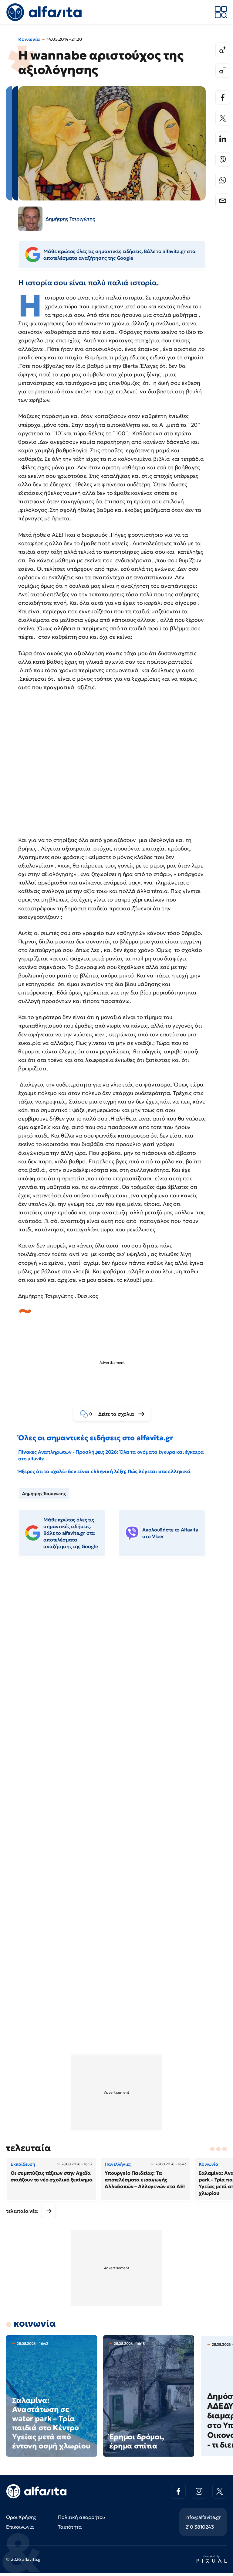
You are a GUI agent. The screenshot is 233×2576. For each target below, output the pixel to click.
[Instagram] (199, 2491)
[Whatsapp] (223, 180)
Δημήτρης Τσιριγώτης (44, 1493)
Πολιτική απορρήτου (81, 2517)
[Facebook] (223, 97)
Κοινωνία (29, 39)
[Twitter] (223, 118)
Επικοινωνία (20, 2527)
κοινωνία (35, 2323)
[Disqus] (116, 1654)
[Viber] (223, 159)
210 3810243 (200, 2527)
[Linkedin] (223, 139)
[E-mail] (223, 201)
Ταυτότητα (70, 2527)
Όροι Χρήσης (21, 2517)
